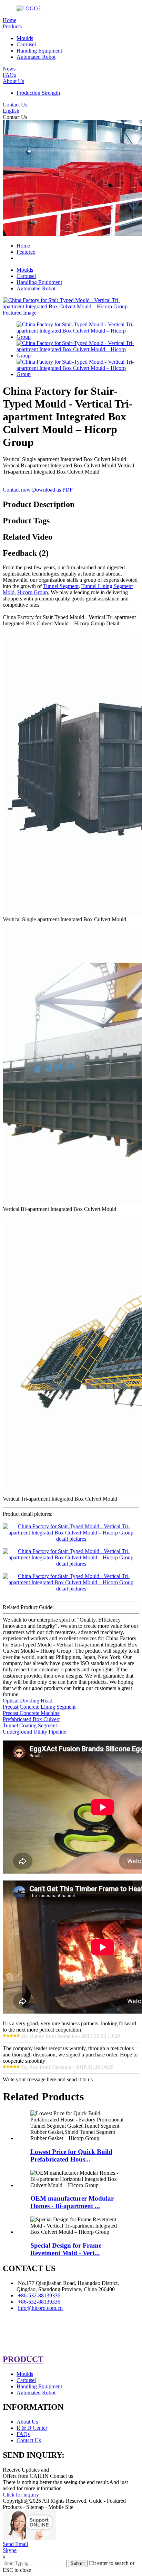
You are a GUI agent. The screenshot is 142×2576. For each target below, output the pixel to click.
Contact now (17, 490)
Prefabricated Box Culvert (31, 1719)
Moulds (25, 38)
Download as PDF (52, 490)
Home (9, 20)
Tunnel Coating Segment (30, 1725)
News (9, 69)
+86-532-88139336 (39, 2295)
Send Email (15, 2544)
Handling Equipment (39, 51)
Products (12, 26)
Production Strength (38, 93)
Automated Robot (36, 57)
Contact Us (15, 105)
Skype (10, 2550)
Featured (26, 252)
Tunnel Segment (61, 586)
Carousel (26, 44)
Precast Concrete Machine (31, 1713)
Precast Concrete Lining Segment (39, 1707)
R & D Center (32, 2428)
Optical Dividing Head (28, 1701)
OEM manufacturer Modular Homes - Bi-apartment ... (72, 2202)
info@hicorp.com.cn (40, 2308)
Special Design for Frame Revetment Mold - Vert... (66, 2249)
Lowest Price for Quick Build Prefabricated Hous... (71, 2155)
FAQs (9, 75)
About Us (13, 81)
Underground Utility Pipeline (34, 1732)
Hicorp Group (33, 592)
